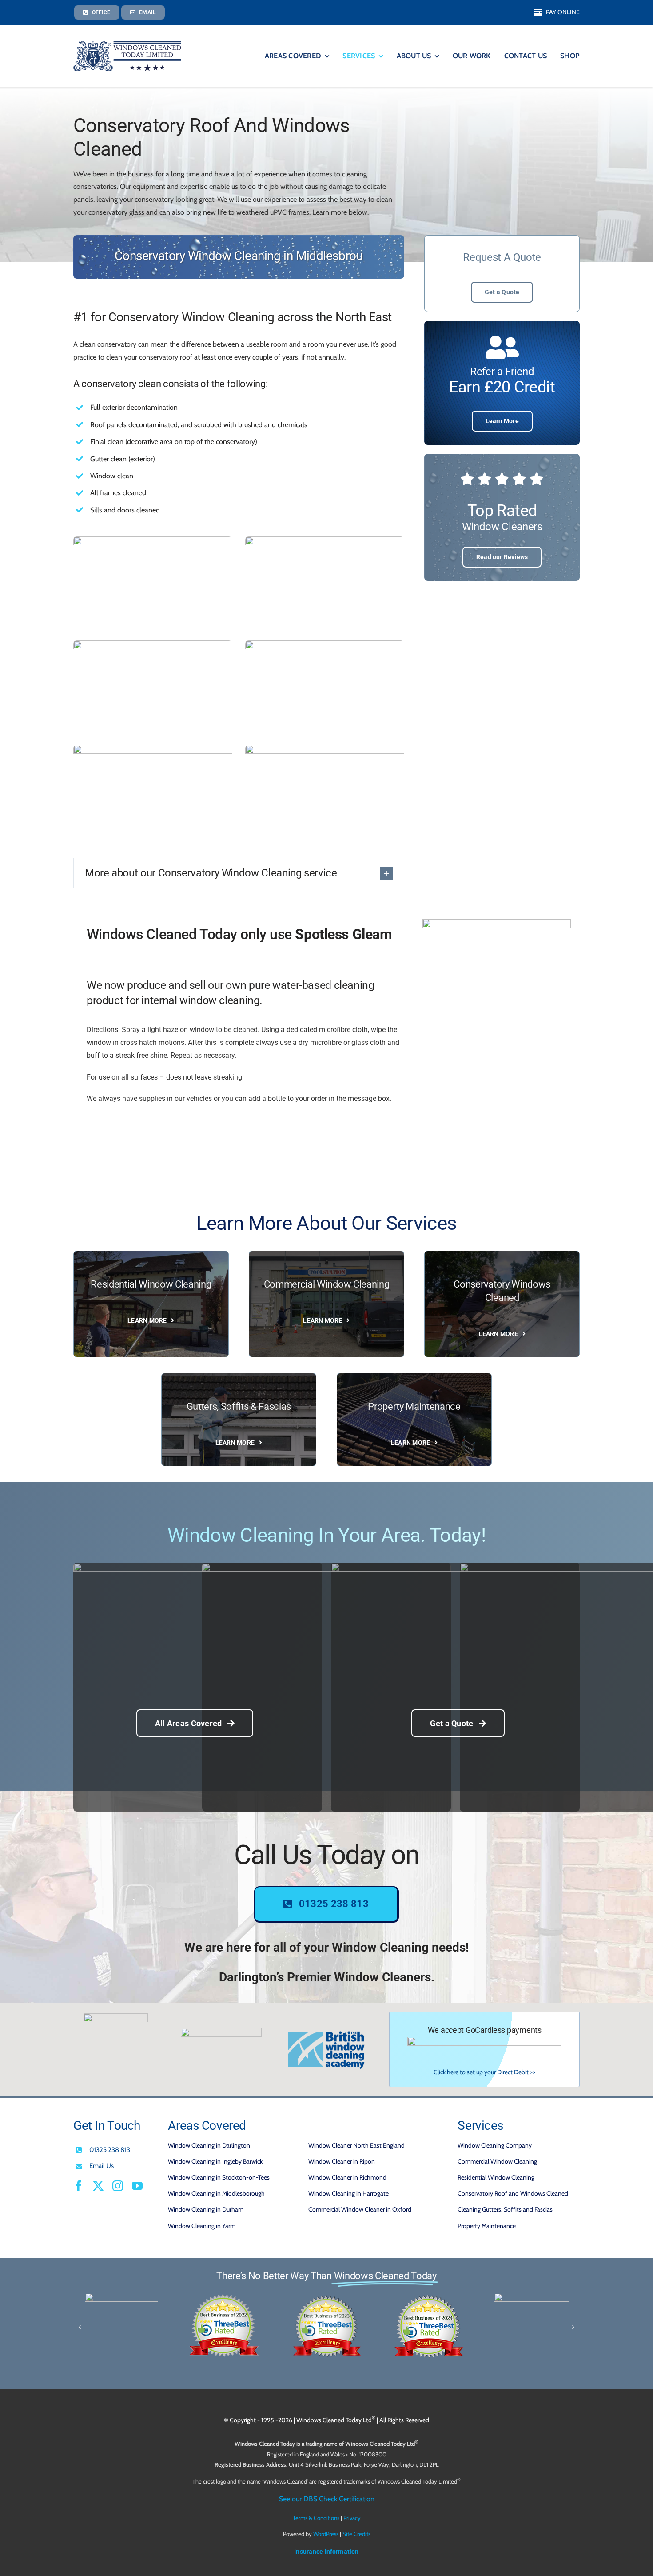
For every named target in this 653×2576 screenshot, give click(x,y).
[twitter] (98, 2186)
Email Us (102, 2166)
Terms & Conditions (316, 2518)
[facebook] (79, 2186)
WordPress (326, 2534)
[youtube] (137, 2186)
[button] (239, 873)
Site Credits (356, 2534)
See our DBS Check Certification (327, 2499)
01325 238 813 (110, 2150)
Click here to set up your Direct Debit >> (484, 2072)
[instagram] (118, 2186)
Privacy (352, 2518)
